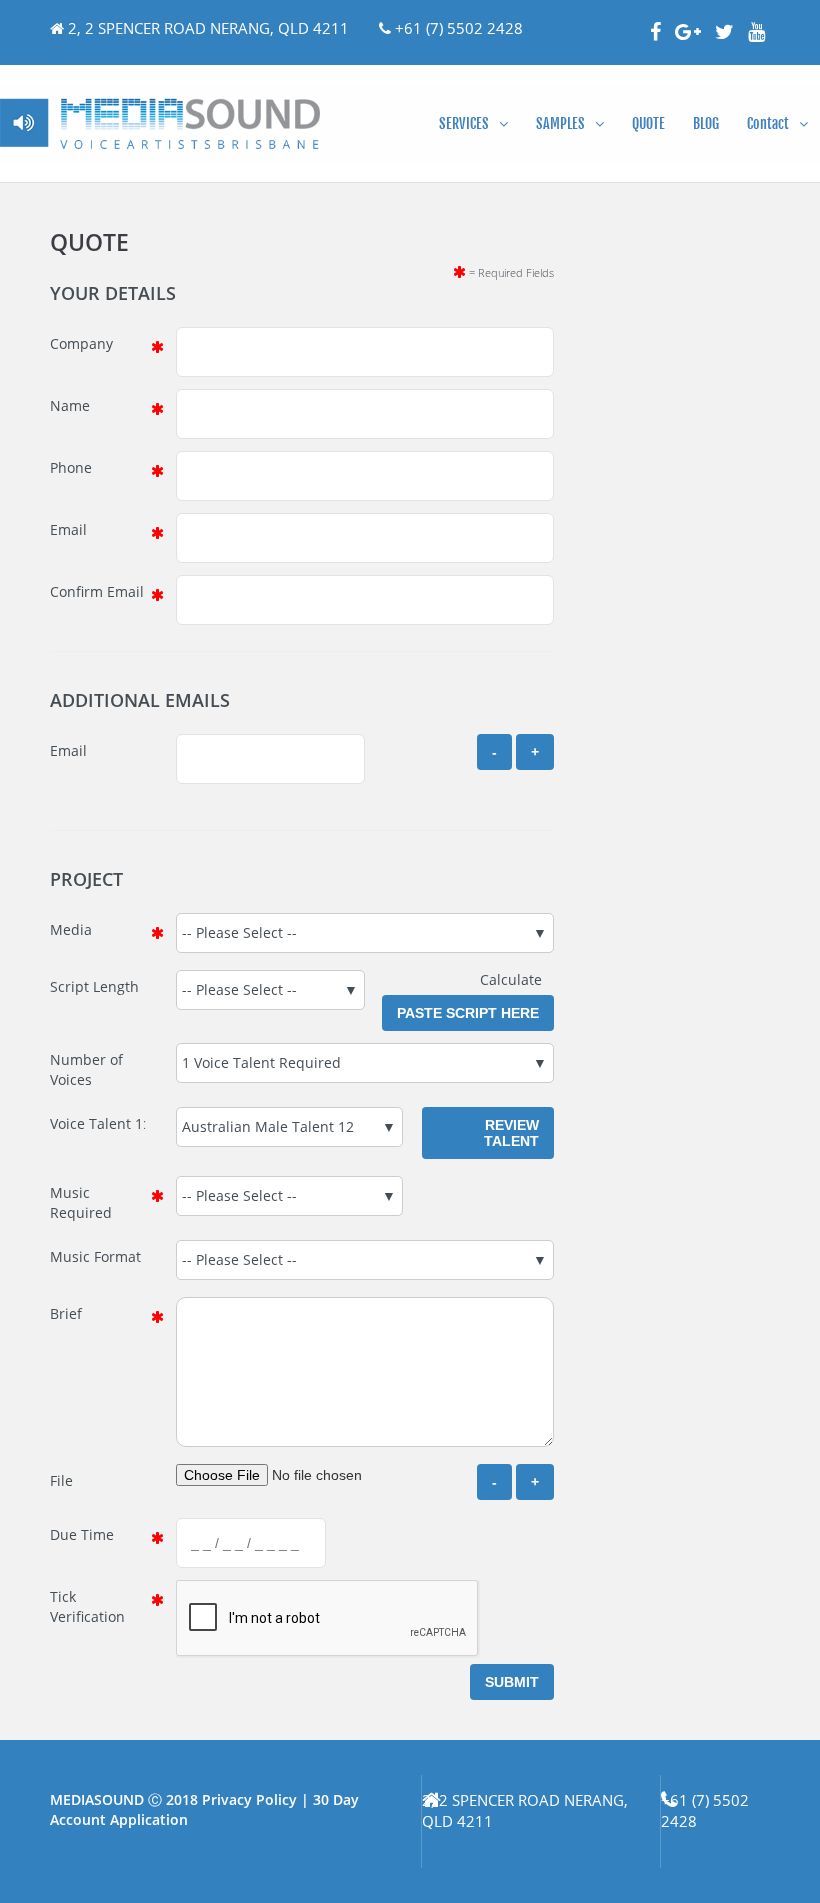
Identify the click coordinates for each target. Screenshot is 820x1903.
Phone (71, 467)
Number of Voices (86, 1069)
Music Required (81, 1202)
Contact (768, 123)
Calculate (517, 979)
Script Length (94, 986)
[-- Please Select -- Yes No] (289, 1196)
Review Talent (511, 1133)
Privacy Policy (249, 1799)
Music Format (95, 1256)
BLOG (706, 123)
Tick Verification (87, 1606)
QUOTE (648, 123)
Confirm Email (97, 591)
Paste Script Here (468, 1013)
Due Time (82, 1534)
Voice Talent (90, 1123)
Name (70, 405)
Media (71, 929)
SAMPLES (560, 123)
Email (68, 529)
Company (81, 343)
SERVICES (464, 123)
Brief (66, 1313)
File (61, 1480)
